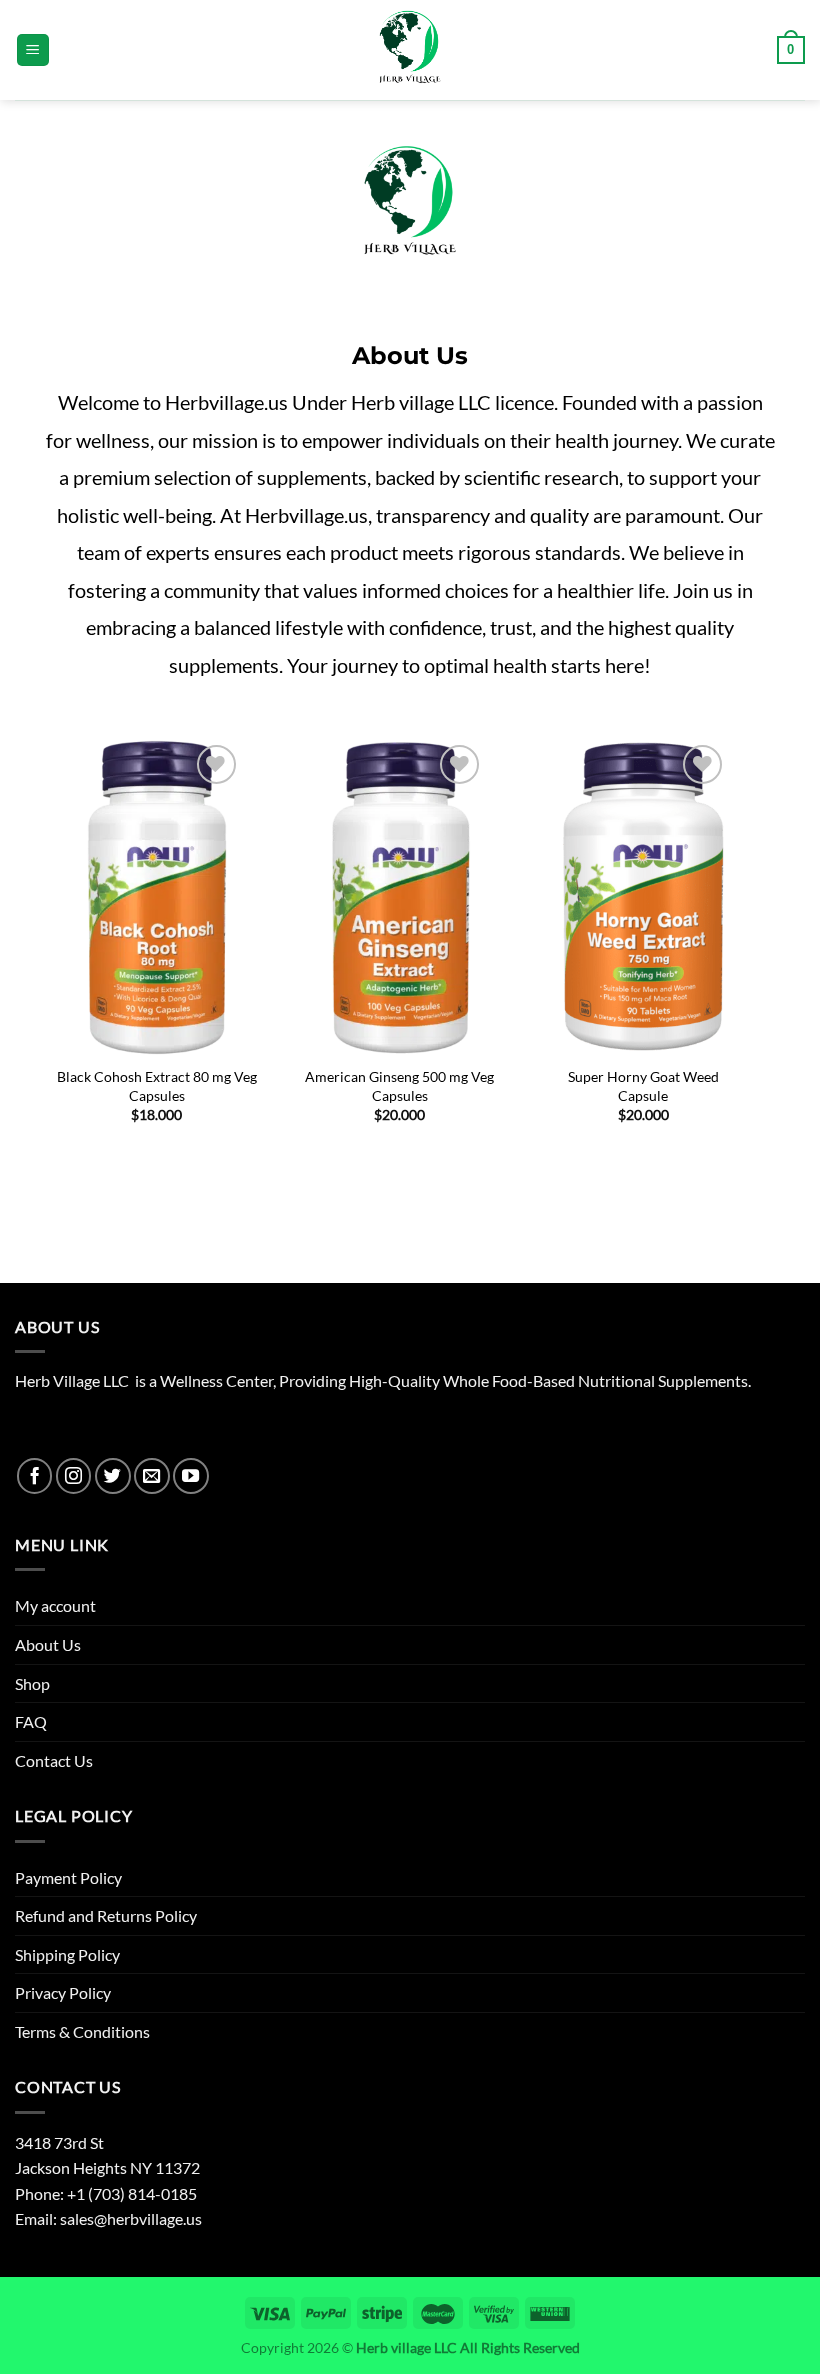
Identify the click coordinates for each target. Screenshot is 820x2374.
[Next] (725, 915)
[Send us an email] (152, 1476)
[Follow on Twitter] (113, 1476)
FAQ (31, 1721)
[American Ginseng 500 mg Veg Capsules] (400, 897)
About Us (48, 1644)
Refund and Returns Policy (106, 1915)
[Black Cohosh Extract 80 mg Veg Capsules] (157, 897)
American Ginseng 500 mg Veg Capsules (399, 1086)
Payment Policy (68, 1877)
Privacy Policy (63, 1992)
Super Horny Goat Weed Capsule (643, 1086)
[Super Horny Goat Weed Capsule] (643, 897)
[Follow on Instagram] (74, 1476)
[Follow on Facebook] (35, 1476)
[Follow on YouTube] (191, 1476)
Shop (32, 1683)
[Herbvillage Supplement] (410, 50)
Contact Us (54, 1760)
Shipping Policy (67, 1954)
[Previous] (75, 915)
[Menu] (33, 50)
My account (55, 1605)
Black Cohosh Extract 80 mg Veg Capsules (157, 1086)
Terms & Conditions (82, 2031)
